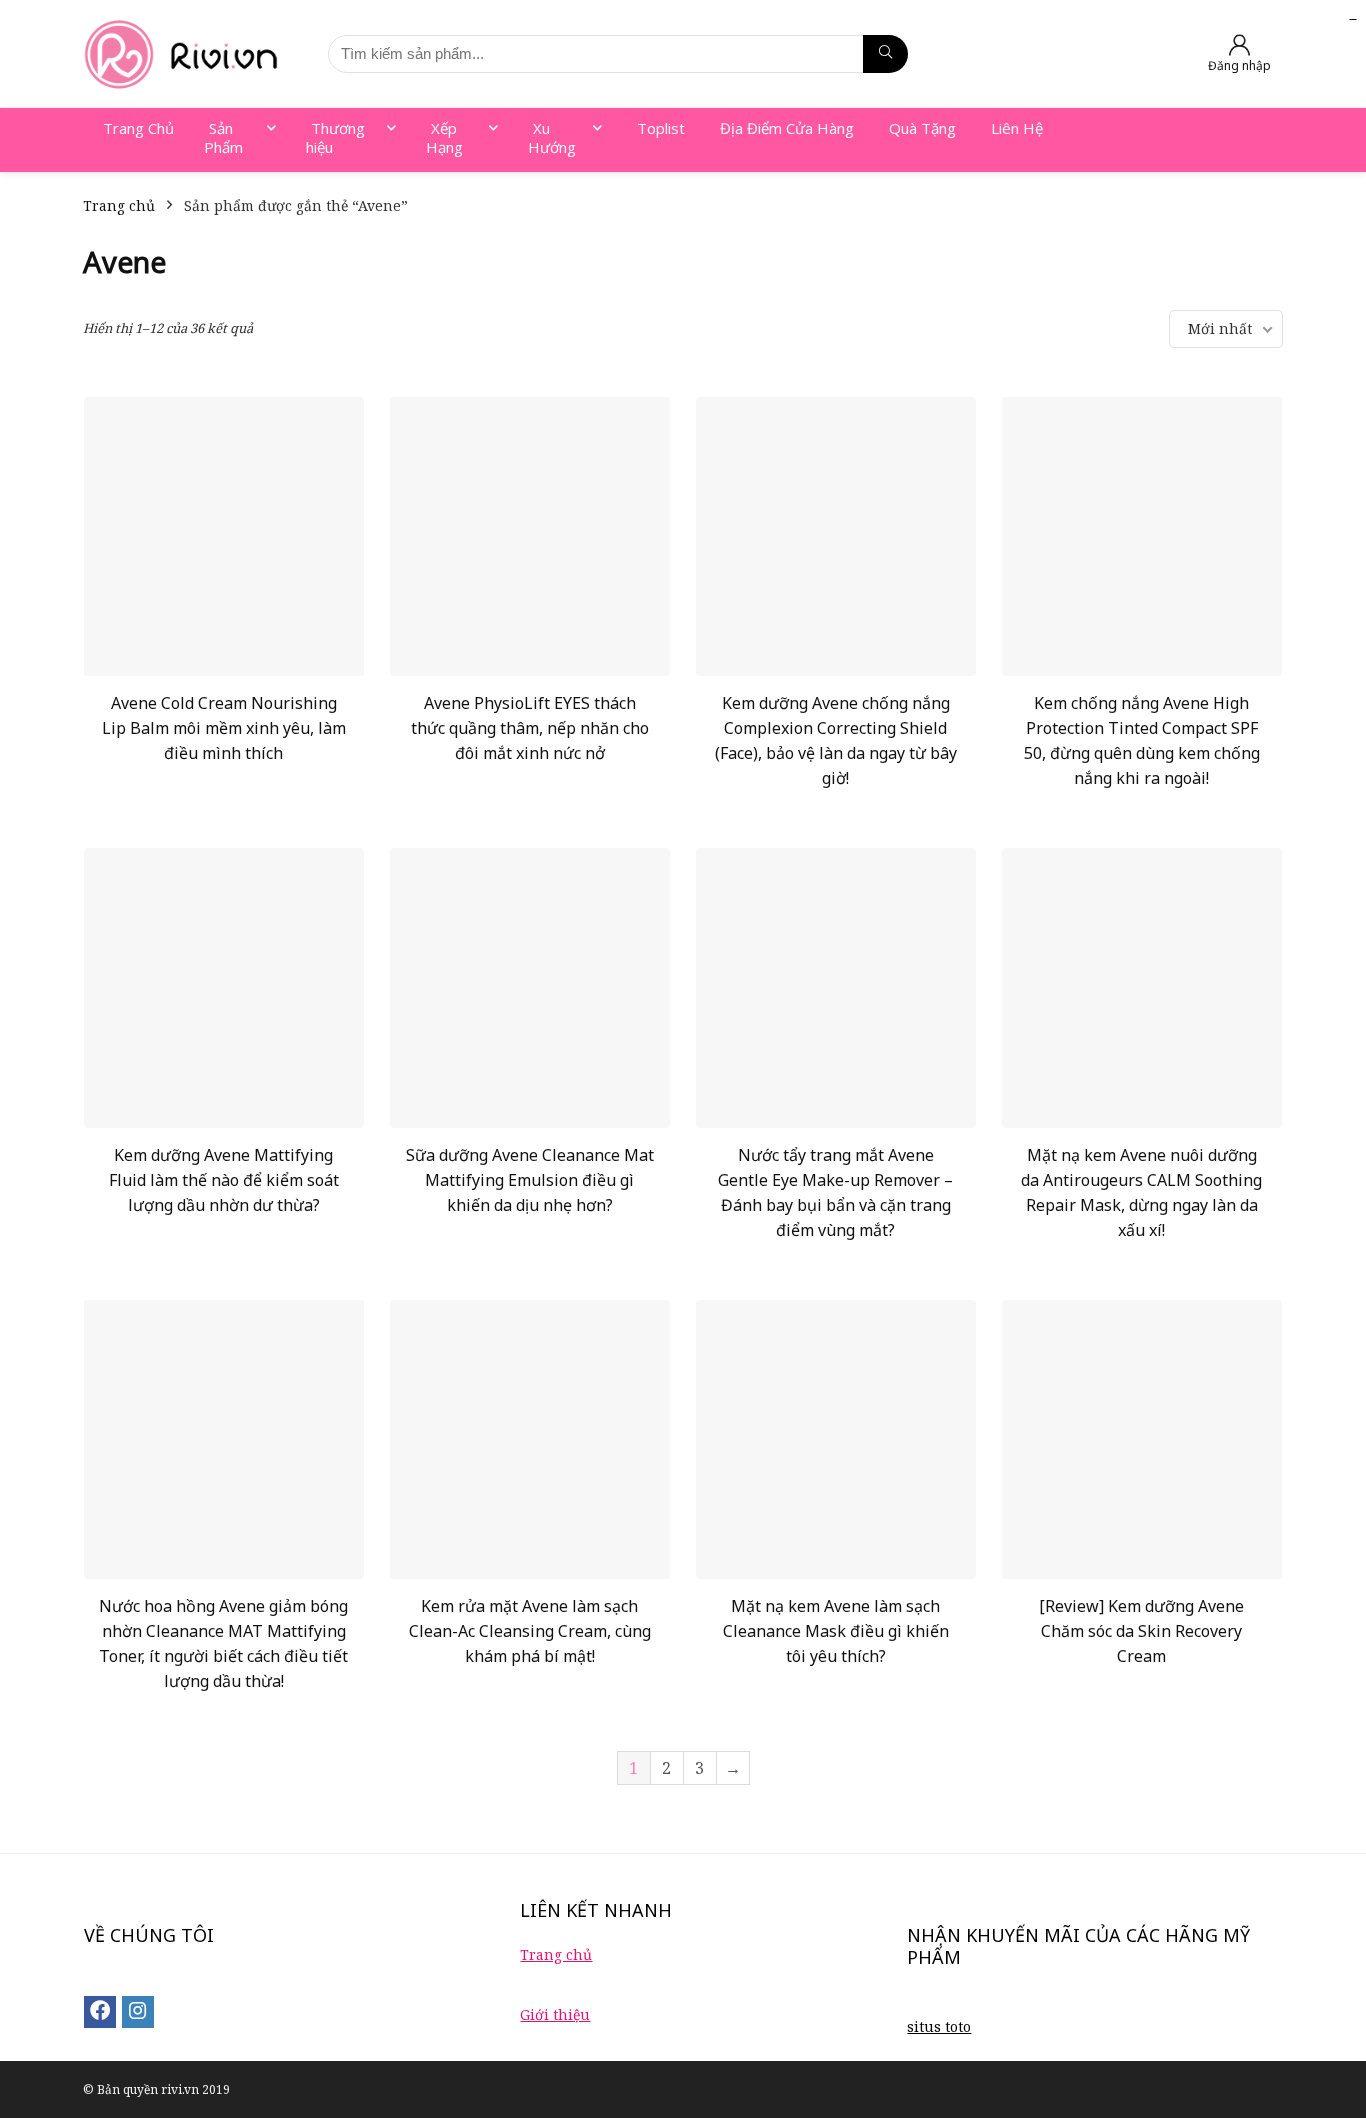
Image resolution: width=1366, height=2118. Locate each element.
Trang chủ (119, 205)
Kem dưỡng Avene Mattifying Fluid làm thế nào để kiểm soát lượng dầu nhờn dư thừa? (224, 1180)
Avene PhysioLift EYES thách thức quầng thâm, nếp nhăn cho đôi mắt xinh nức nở (530, 728)
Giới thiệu (555, 2014)
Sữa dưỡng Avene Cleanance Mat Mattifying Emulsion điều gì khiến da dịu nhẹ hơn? (530, 1180)
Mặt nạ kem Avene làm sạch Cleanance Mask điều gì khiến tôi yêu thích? (836, 1631)
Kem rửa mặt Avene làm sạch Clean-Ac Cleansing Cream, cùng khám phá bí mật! (530, 1631)
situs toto (939, 2026)
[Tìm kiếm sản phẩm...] (885, 54)
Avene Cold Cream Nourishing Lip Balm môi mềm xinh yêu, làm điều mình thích (224, 728)
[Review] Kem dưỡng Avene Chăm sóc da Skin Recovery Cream (1141, 1631)
